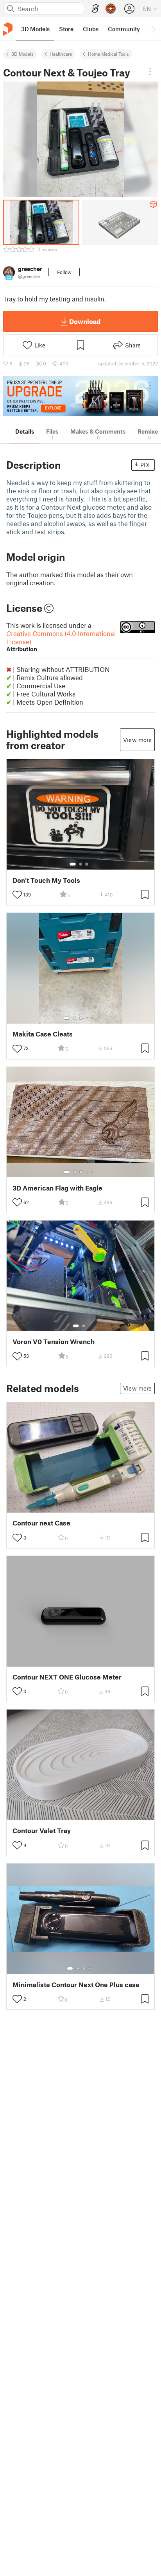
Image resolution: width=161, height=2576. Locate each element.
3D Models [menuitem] (35, 29)
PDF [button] (146, 465)
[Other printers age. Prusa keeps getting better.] (80, 396)
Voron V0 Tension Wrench (54, 1342)
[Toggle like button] (17, 895)
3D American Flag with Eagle (57, 1188)
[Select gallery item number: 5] (93, 1018)
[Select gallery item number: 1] (73, 864)
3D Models (22, 54)
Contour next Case (41, 1523)
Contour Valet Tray (42, 1831)
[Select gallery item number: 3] (87, 864)
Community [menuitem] (124, 29)
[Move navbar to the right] (153, 29)
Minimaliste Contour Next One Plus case (76, 1985)
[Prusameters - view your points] (111, 9)
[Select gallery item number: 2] (80, 864)
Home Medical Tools (108, 54)
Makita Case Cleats (43, 1034)
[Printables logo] (8, 29)
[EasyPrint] (95, 9)
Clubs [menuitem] (91, 29)
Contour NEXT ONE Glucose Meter (67, 1677)
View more (137, 740)
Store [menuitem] (66, 29)
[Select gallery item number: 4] (87, 1018)
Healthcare (61, 54)
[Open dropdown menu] (150, 72)
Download (85, 321)
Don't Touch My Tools (46, 880)
